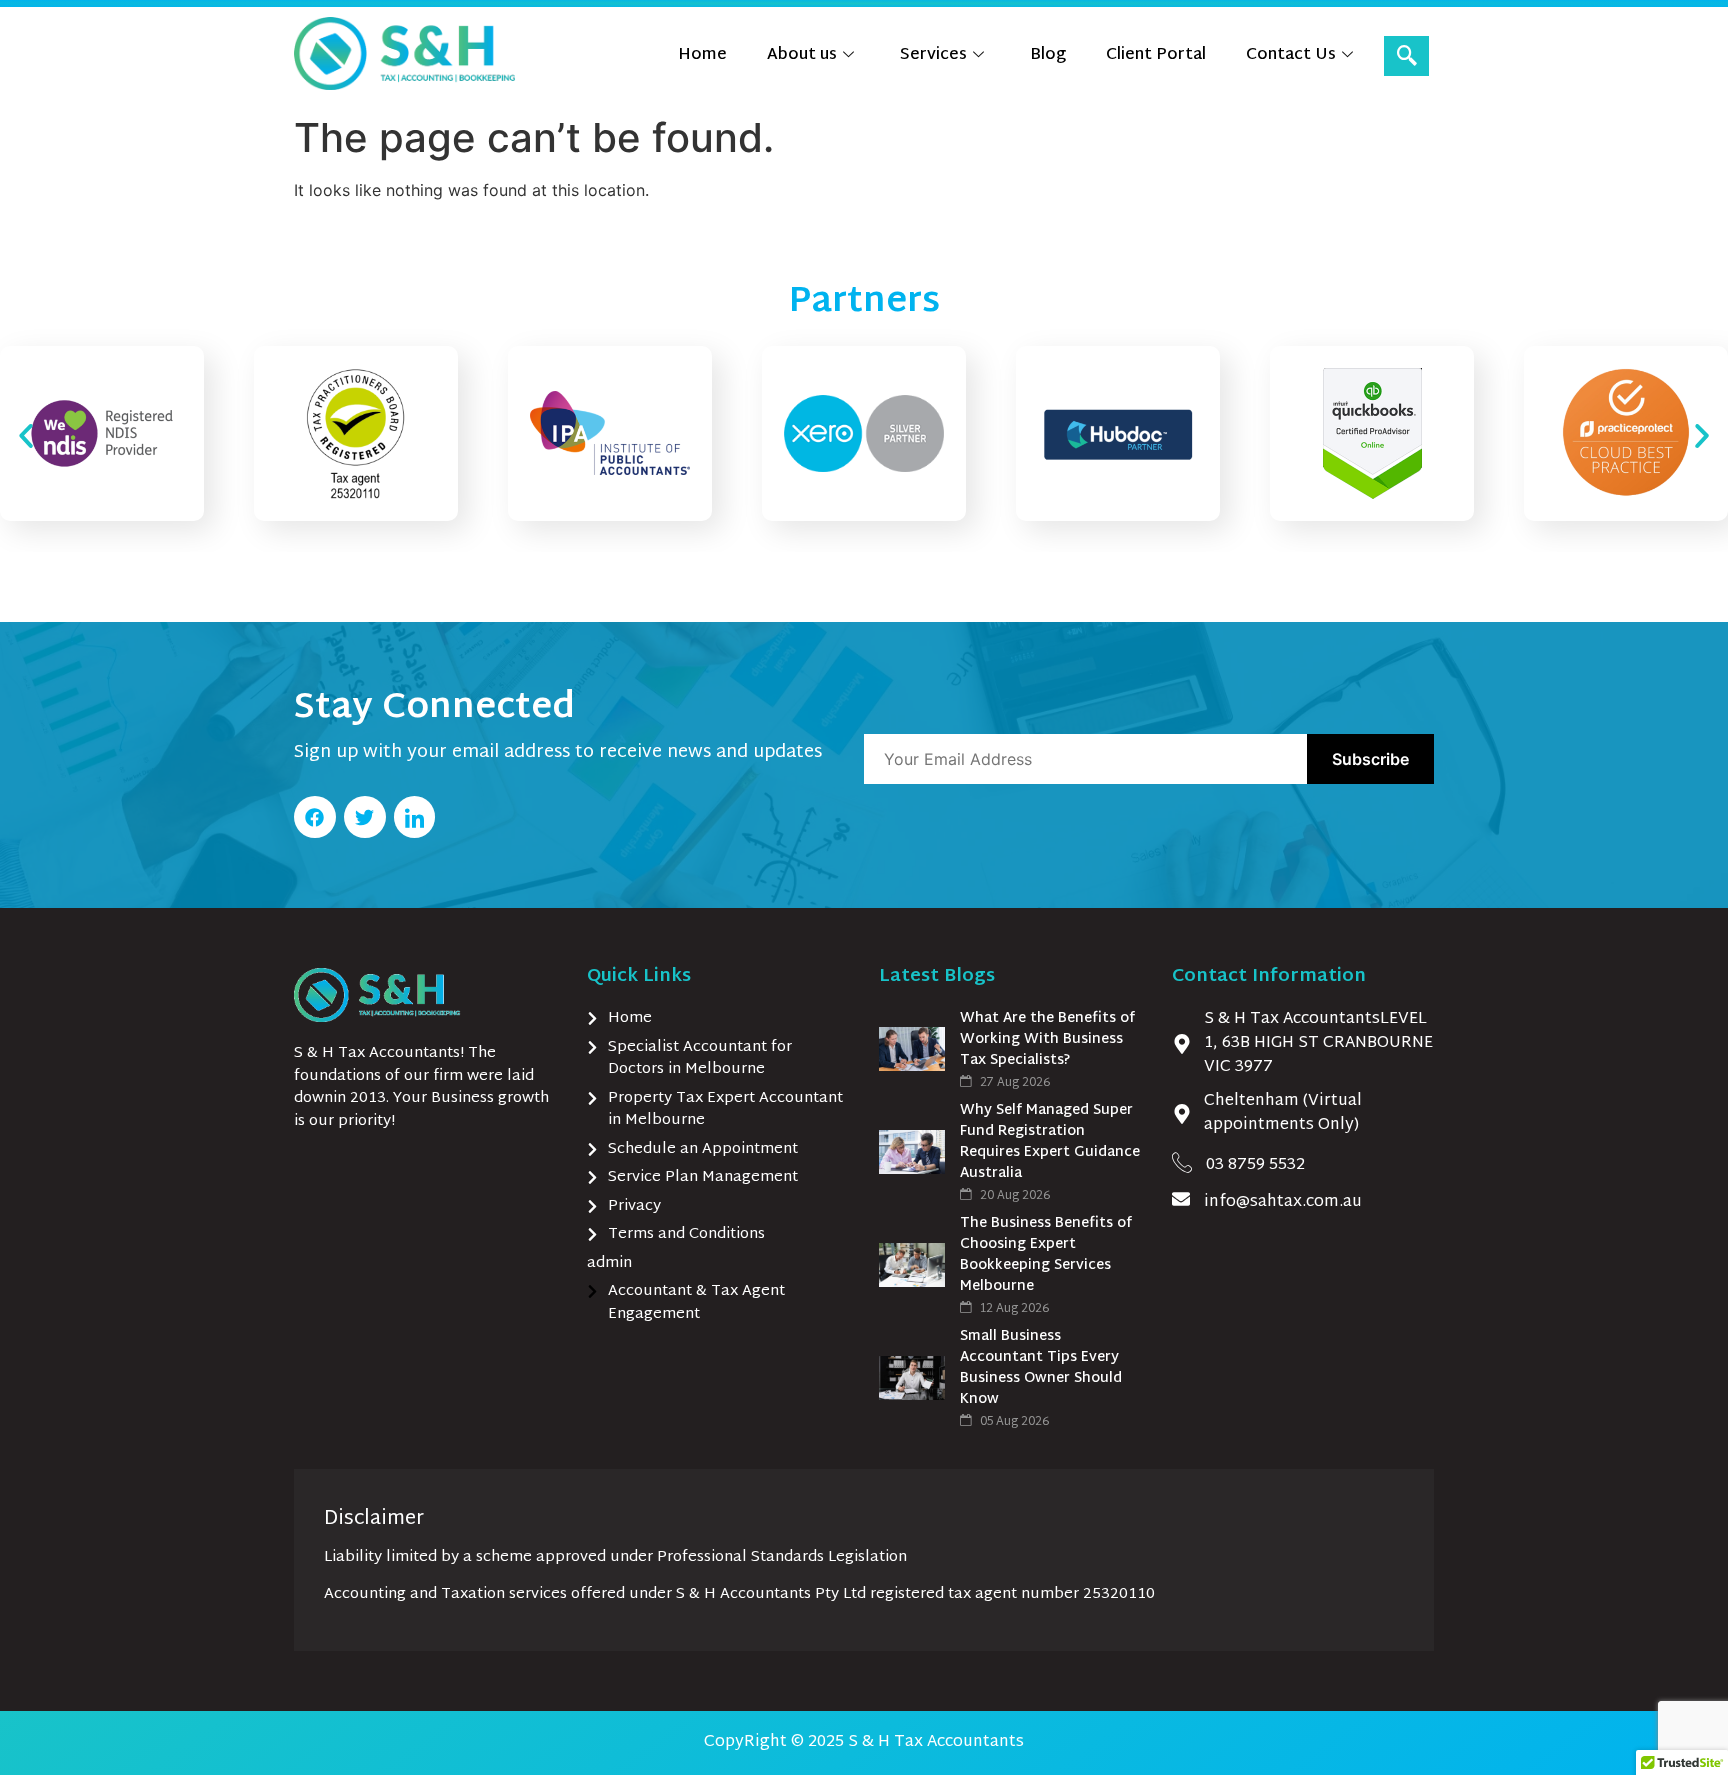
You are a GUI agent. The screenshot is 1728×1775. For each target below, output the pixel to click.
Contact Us (1291, 55)
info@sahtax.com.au (1283, 1202)
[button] (1406, 56)
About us (802, 55)
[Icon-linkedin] (415, 817)
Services (933, 55)
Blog (1048, 55)
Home (702, 55)
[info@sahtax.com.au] (1181, 1199)
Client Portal (1156, 55)
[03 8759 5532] (1182, 1162)
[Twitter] (365, 817)
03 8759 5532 (1255, 1165)
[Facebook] (315, 817)
